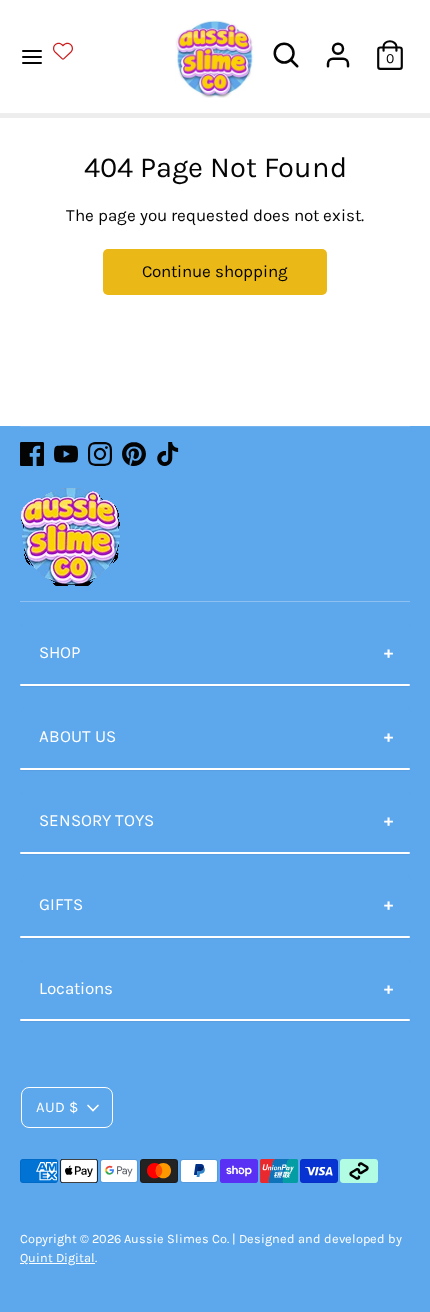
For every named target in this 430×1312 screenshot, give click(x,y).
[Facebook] (32, 454)
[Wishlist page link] (75, 51)
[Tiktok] (168, 454)
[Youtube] (66, 454)
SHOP (59, 652)
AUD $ (57, 1107)
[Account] (338, 47)
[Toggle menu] (58, 55)
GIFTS (61, 904)
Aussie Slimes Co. (176, 1238)
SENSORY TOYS (96, 820)
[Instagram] (100, 454)
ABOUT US (77, 736)
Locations (76, 988)
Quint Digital (57, 1257)
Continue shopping (215, 271)
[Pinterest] (134, 454)
